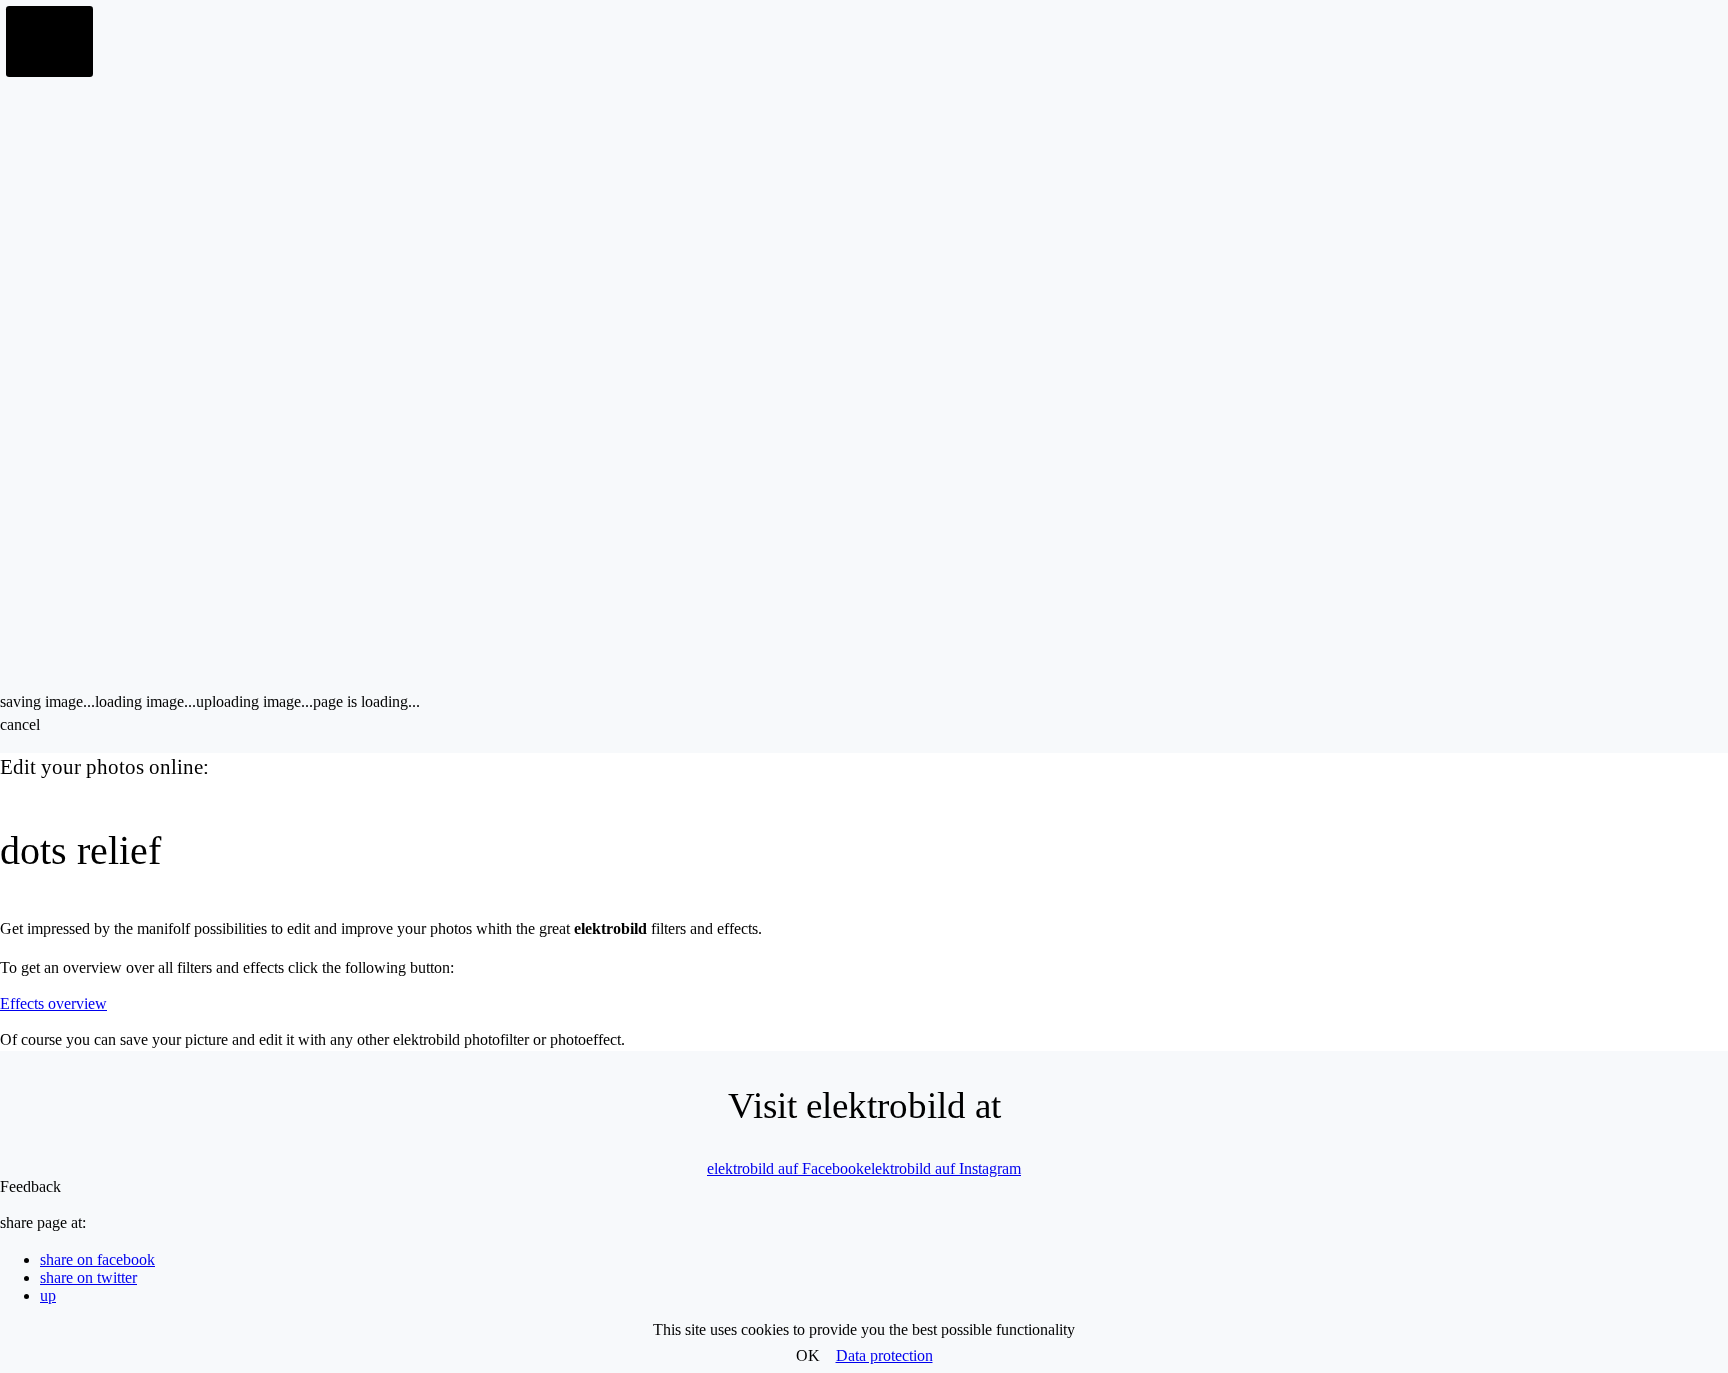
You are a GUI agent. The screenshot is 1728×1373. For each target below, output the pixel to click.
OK (808, 1355)
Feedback (30, 1186)
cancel (20, 724)
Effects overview (53, 1003)
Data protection (884, 1355)
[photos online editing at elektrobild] (50, 42)
